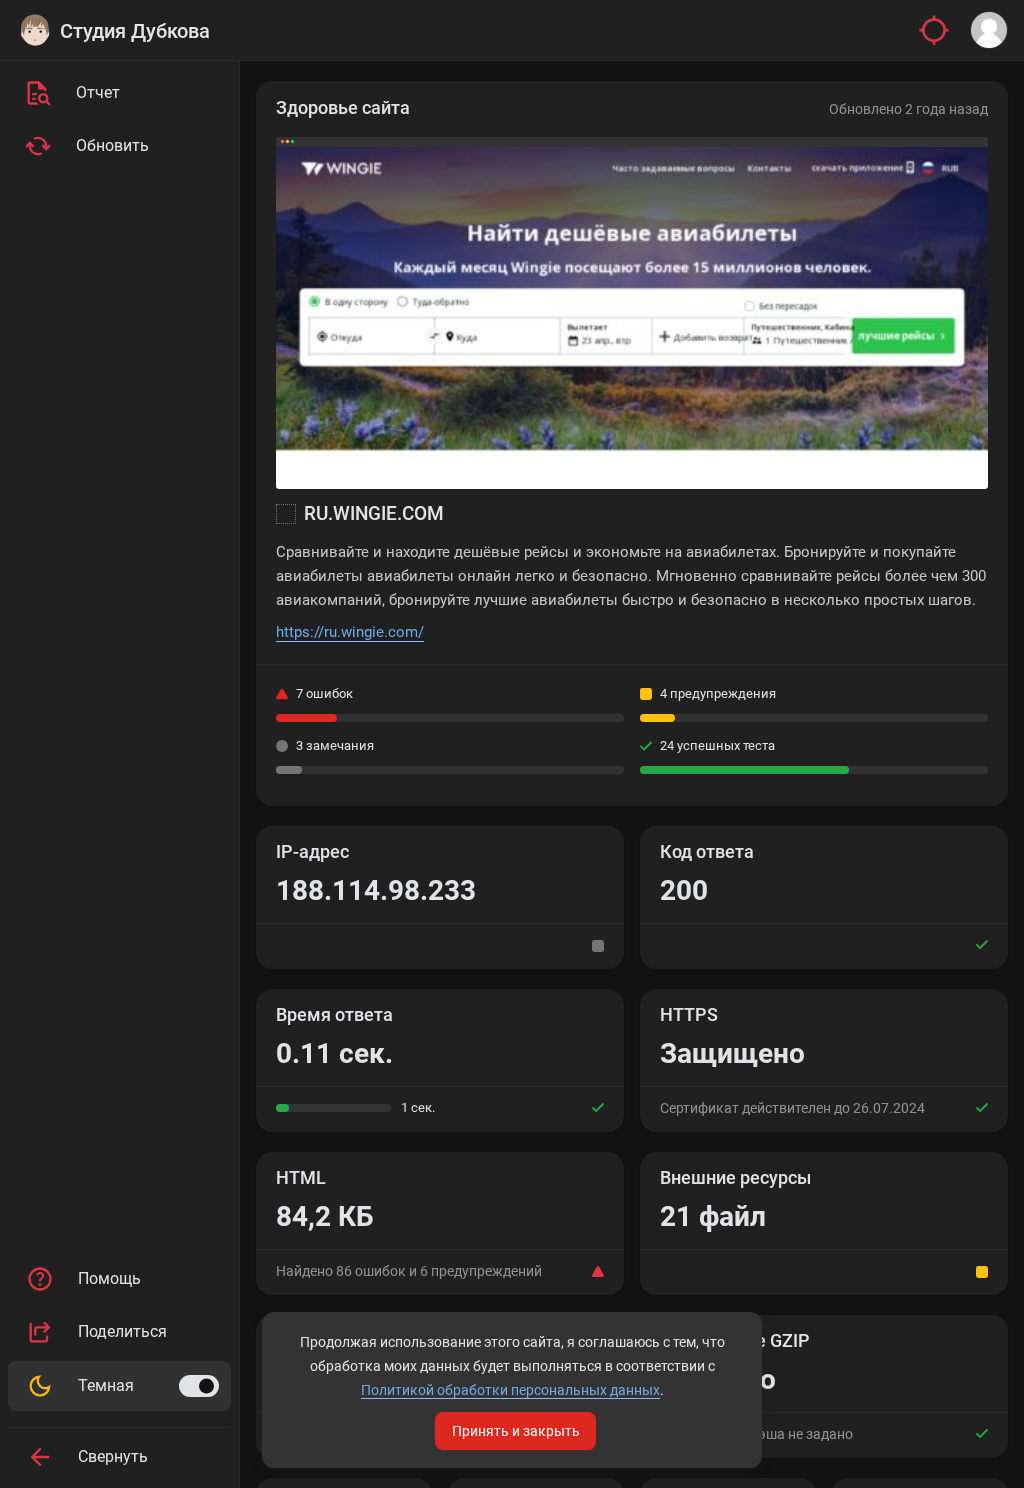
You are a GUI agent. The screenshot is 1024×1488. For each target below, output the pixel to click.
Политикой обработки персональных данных (510, 1390)
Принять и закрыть (516, 1431)
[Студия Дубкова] (35, 30)
